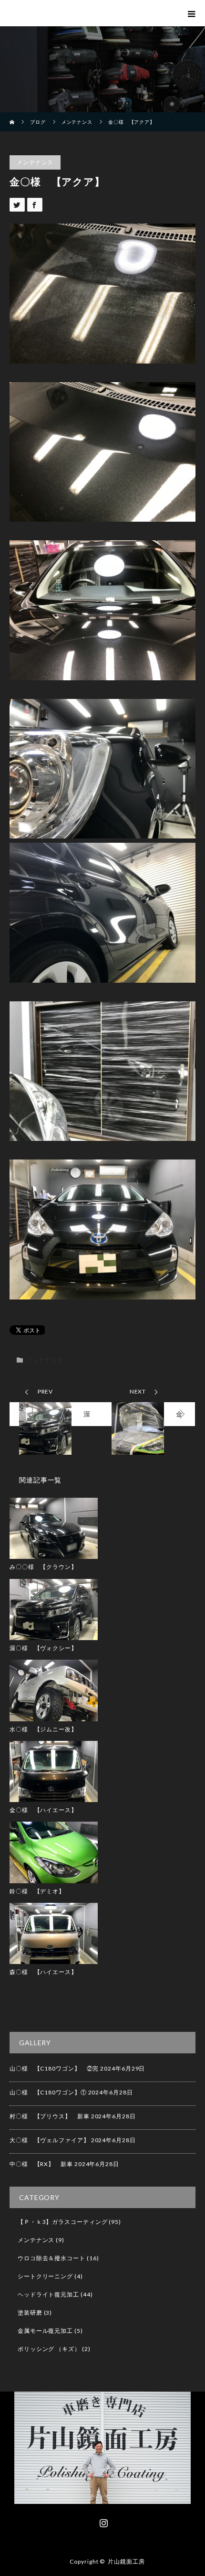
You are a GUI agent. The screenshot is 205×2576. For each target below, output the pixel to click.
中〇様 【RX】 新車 (41, 2164)
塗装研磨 (30, 2313)
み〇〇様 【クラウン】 (43, 1567)
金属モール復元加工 (45, 2331)
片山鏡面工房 (126, 2561)
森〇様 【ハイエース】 (43, 1972)
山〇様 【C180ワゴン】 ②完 (54, 2068)
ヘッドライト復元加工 (48, 2294)
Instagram (102, 2521)
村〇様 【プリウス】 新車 (50, 2116)
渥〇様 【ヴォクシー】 (43, 1648)
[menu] (191, 13)
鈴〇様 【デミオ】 (37, 1891)
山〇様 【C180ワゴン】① (48, 2092)
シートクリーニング (45, 2276)
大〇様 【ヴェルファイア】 (50, 2140)
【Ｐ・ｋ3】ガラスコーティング (63, 2222)
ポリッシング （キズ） (49, 2349)
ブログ (38, 122)
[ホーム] (13, 116)
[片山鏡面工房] (102, 2497)
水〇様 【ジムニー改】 (43, 1729)
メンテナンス (35, 162)
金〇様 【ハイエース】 (43, 1810)
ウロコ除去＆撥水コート (51, 2258)
